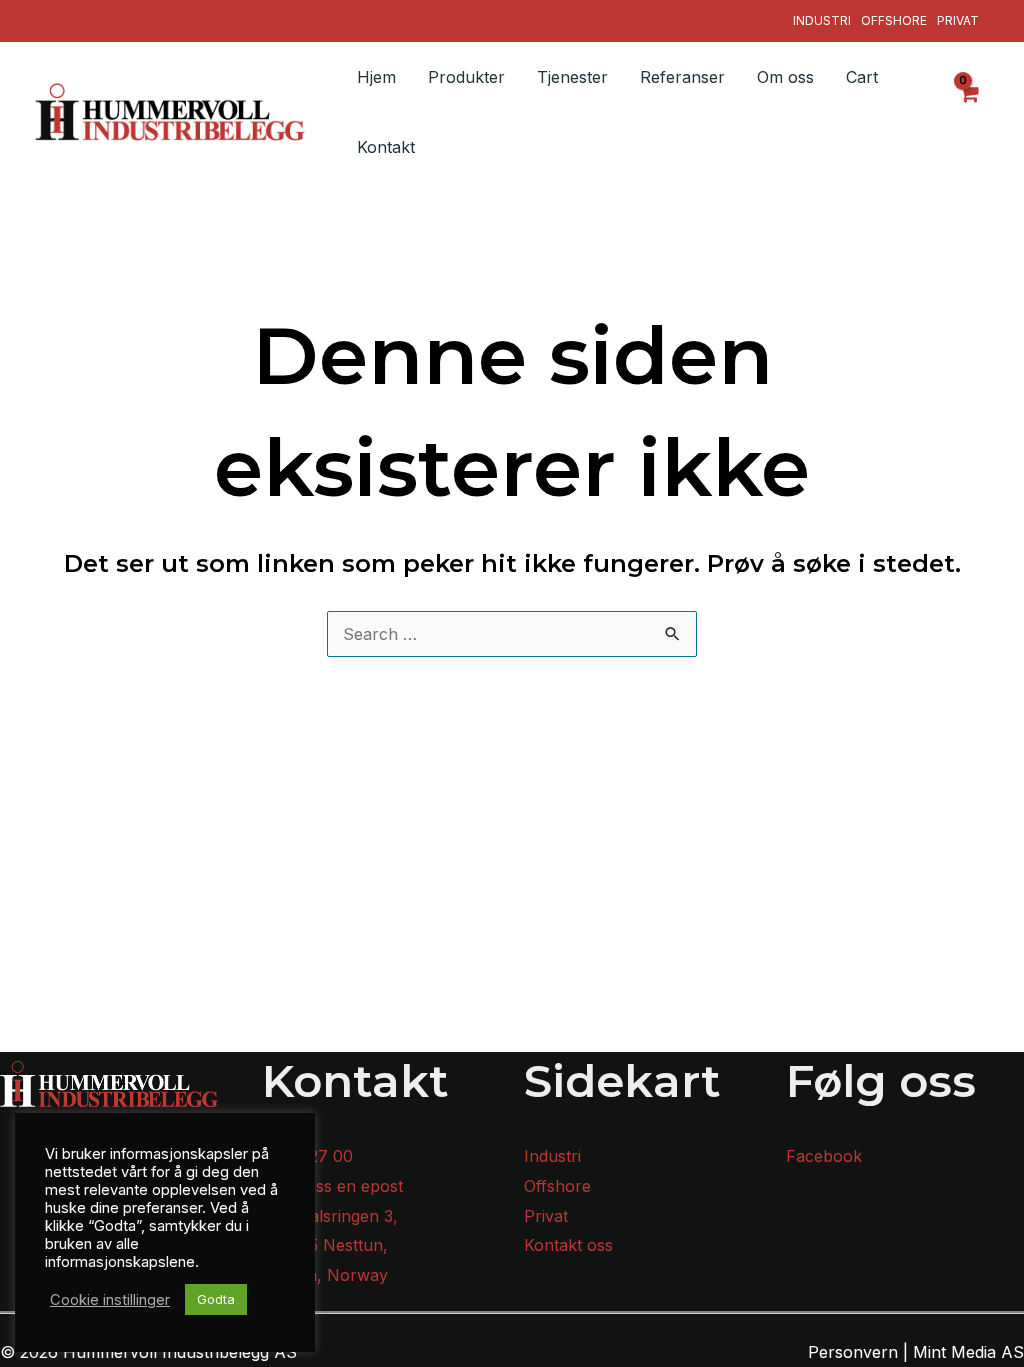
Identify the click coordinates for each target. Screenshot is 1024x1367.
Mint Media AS (968, 1352)
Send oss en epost (332, 1186)
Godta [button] (216, 1299)
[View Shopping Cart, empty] (969, 112)
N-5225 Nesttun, (325, 1245)
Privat (958, 20)
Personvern (853, 1352)
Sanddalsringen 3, (330, 1216)
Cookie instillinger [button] (110, 1300)
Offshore (894, 20)
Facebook (824, 1156)
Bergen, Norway (325, 1275)
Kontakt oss (568, 1245)
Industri (822, 20)
